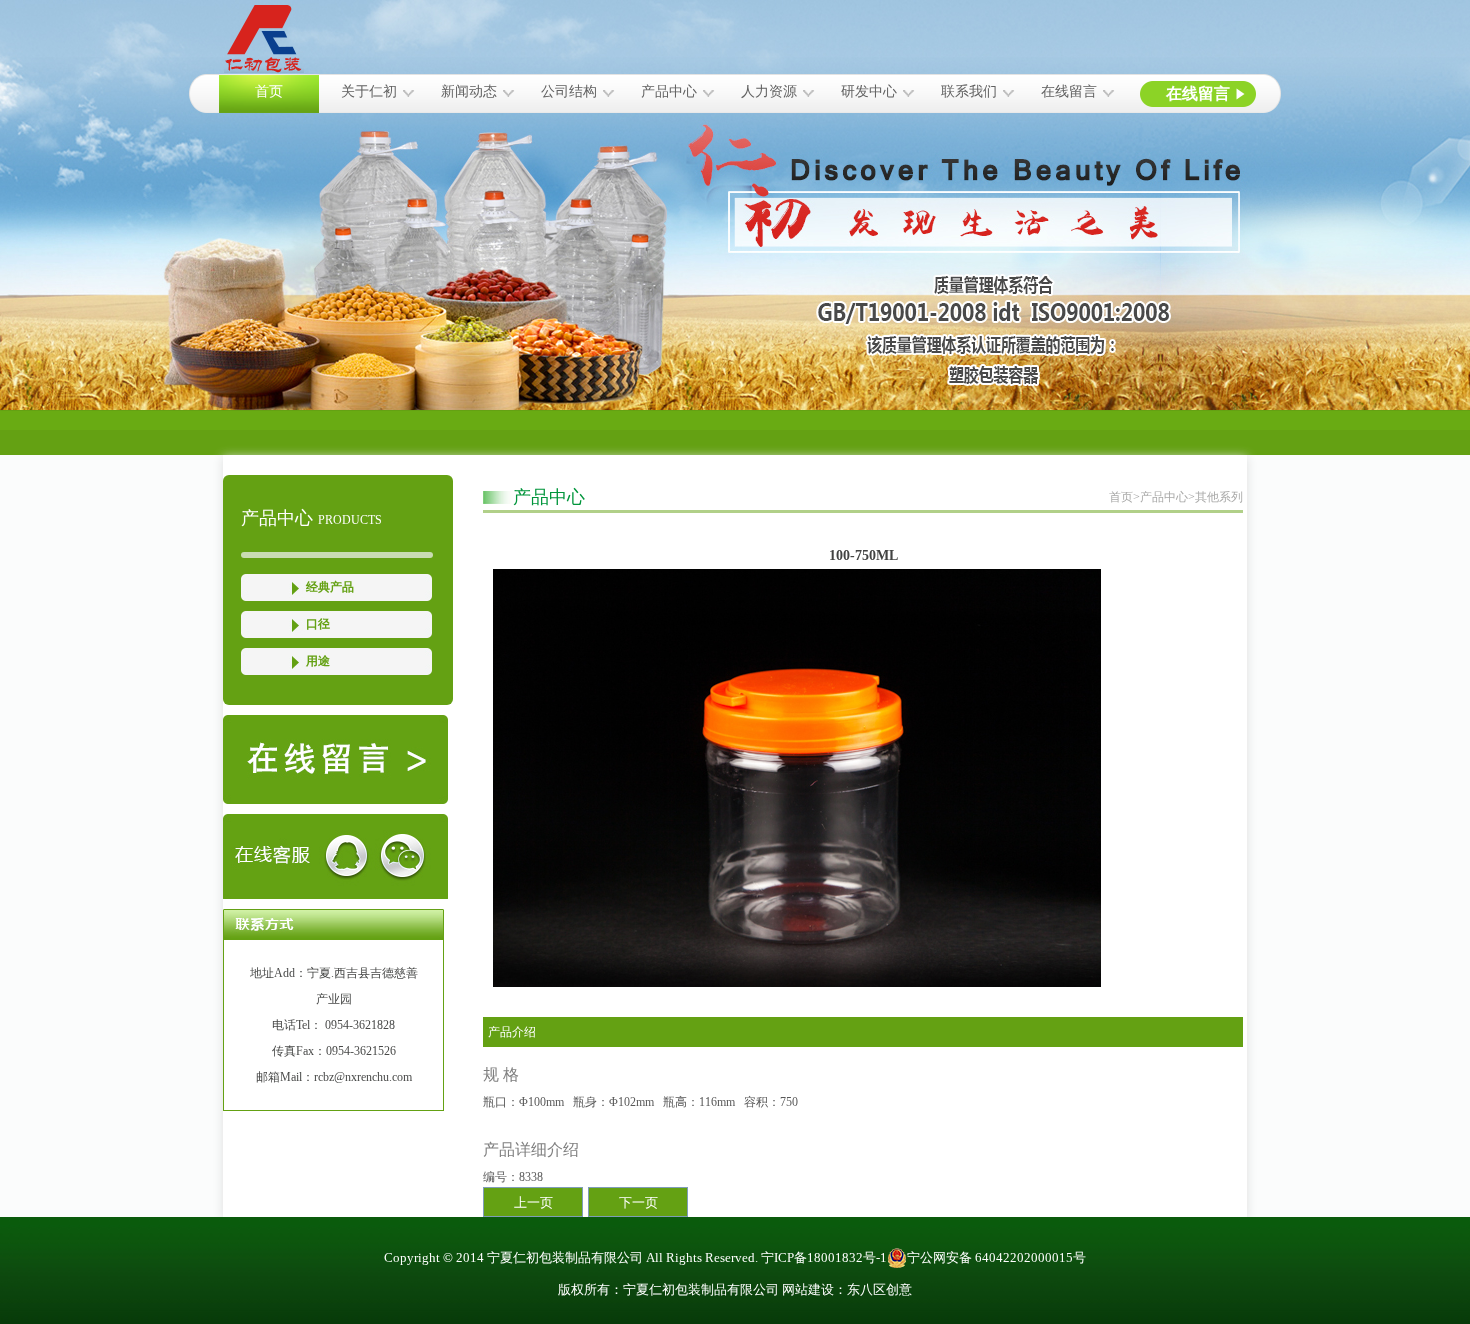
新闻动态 (469, 91)
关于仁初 (369, 91)
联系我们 (969, 91)
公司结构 (569, 91)
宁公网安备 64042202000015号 (996, 1257)
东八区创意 (879, 1289)
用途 (318, 661)
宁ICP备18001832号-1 (824, 1257)
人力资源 (769, 91)
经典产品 (330, 587)
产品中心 (669, 91)
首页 (269, 91)
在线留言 (1069, 91)
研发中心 (869, 91)
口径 (318, 624)
